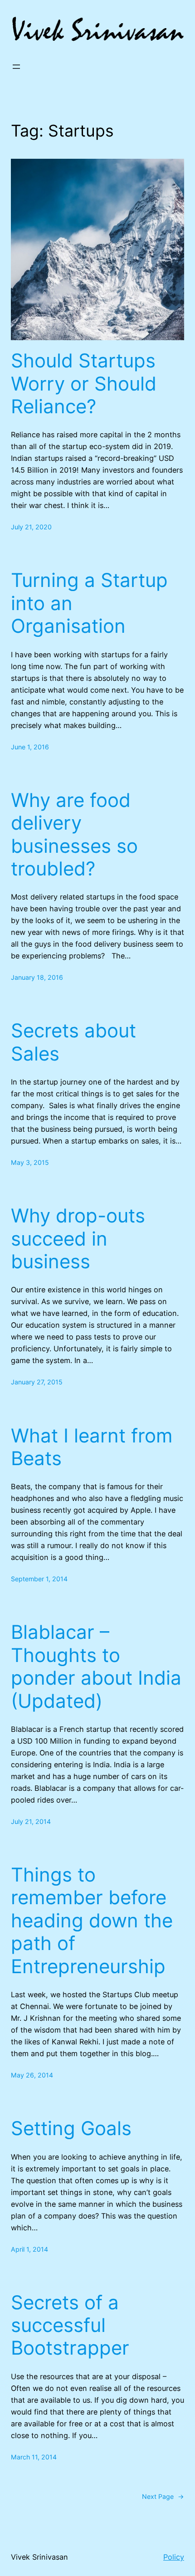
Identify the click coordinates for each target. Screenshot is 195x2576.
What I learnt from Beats (92, 1447)
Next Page (163, 2496)
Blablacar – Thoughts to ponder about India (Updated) (96, 1666)
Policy (174, 2557)
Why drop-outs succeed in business (78, 1239)
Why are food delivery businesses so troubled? (74, 834)
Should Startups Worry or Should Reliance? (84, 384)
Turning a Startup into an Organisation (89, 603)
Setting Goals (71, 2128)
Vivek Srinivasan (39, 2557)
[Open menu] (16, 67)
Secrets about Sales (73, 1042)
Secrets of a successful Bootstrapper (70, 2325)
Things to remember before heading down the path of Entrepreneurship (92, 1921)
